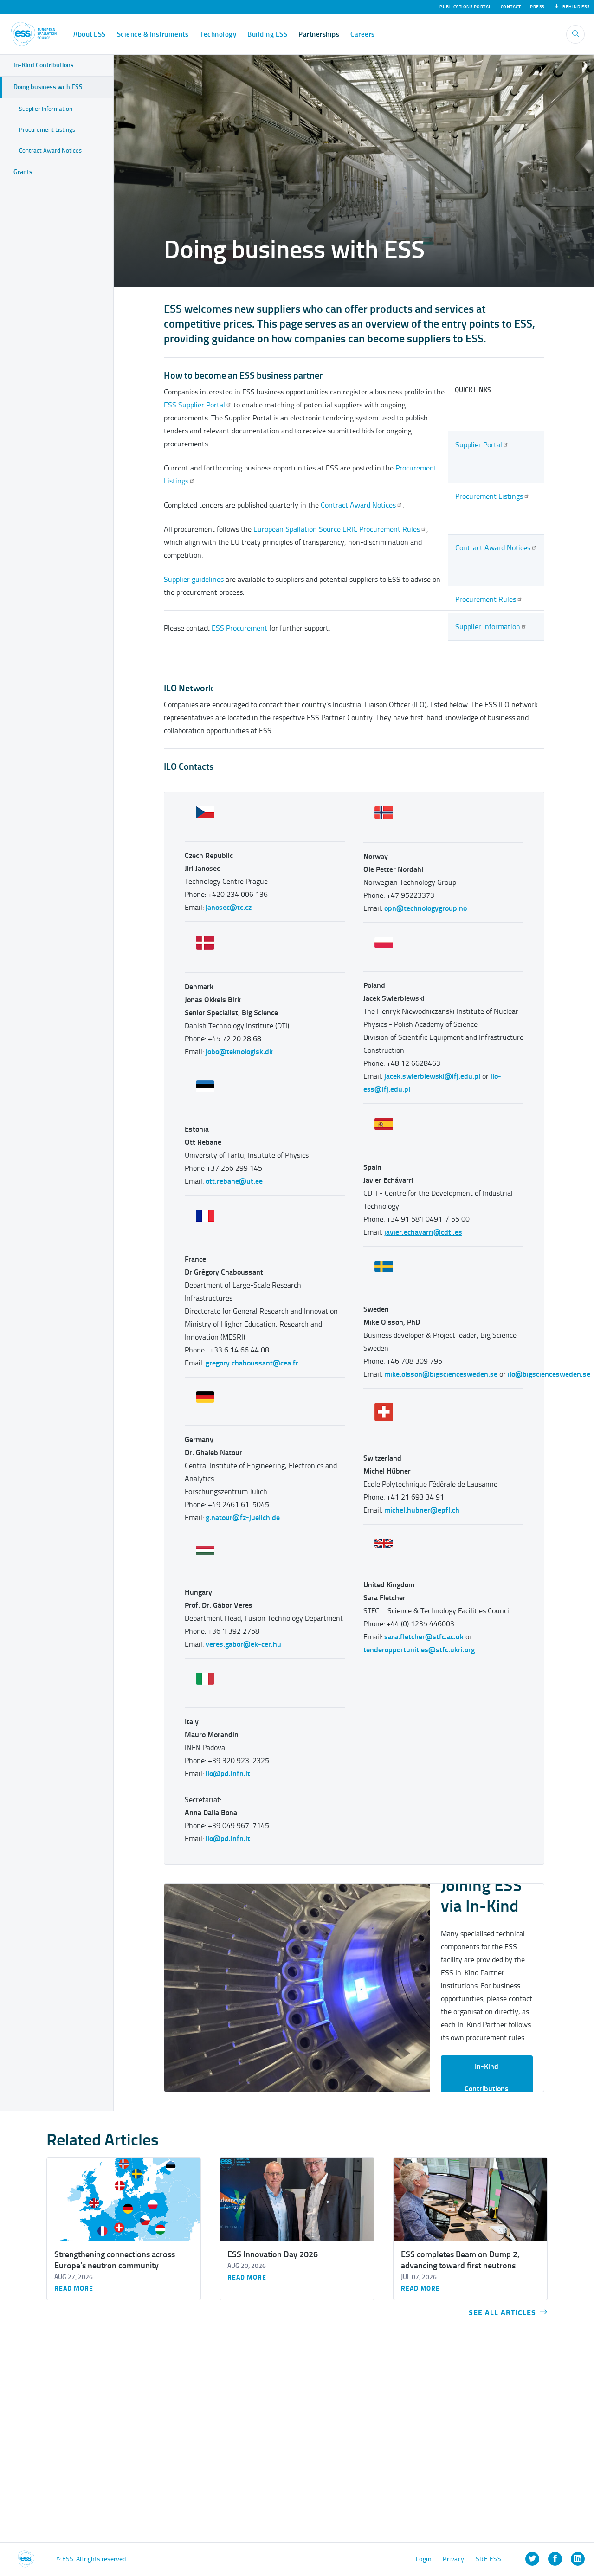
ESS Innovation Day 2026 (273, 2254)
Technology (218, 34)
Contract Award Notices (493, 548)
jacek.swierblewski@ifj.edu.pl (432, 1076)
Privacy (454, 2559)
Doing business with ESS (48, 87)
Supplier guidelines (194, 579)
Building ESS (267, 34)
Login (424, 2559)
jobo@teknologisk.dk (239, 1052)
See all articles (502, 2313)
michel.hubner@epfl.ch (422, 1510)
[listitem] (532, 2559)
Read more (74, 2289)
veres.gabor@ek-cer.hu (243, 1644)
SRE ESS (489, 2559)
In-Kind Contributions (487, 2077)
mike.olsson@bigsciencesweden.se (441, 1374)
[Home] (34, 34)
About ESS (90, 34)
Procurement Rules (486, 599)
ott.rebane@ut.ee (234, 1181)
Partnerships (319, 34)
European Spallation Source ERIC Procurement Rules (337, 529)
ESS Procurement (239, 628)
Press (537, 7)
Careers (363, 34)
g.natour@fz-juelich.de (243, 1517)
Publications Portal (465, 7)
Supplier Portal (479, 445)
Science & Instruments (153, 34)
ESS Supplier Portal (194, 405)
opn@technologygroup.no (426, 908)
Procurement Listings (489, 496)
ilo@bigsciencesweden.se (549, 1374)
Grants (23, 172)
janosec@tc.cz (229, 907)
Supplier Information (488, 627)
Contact (511, 7)
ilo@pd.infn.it (228, 1774)
